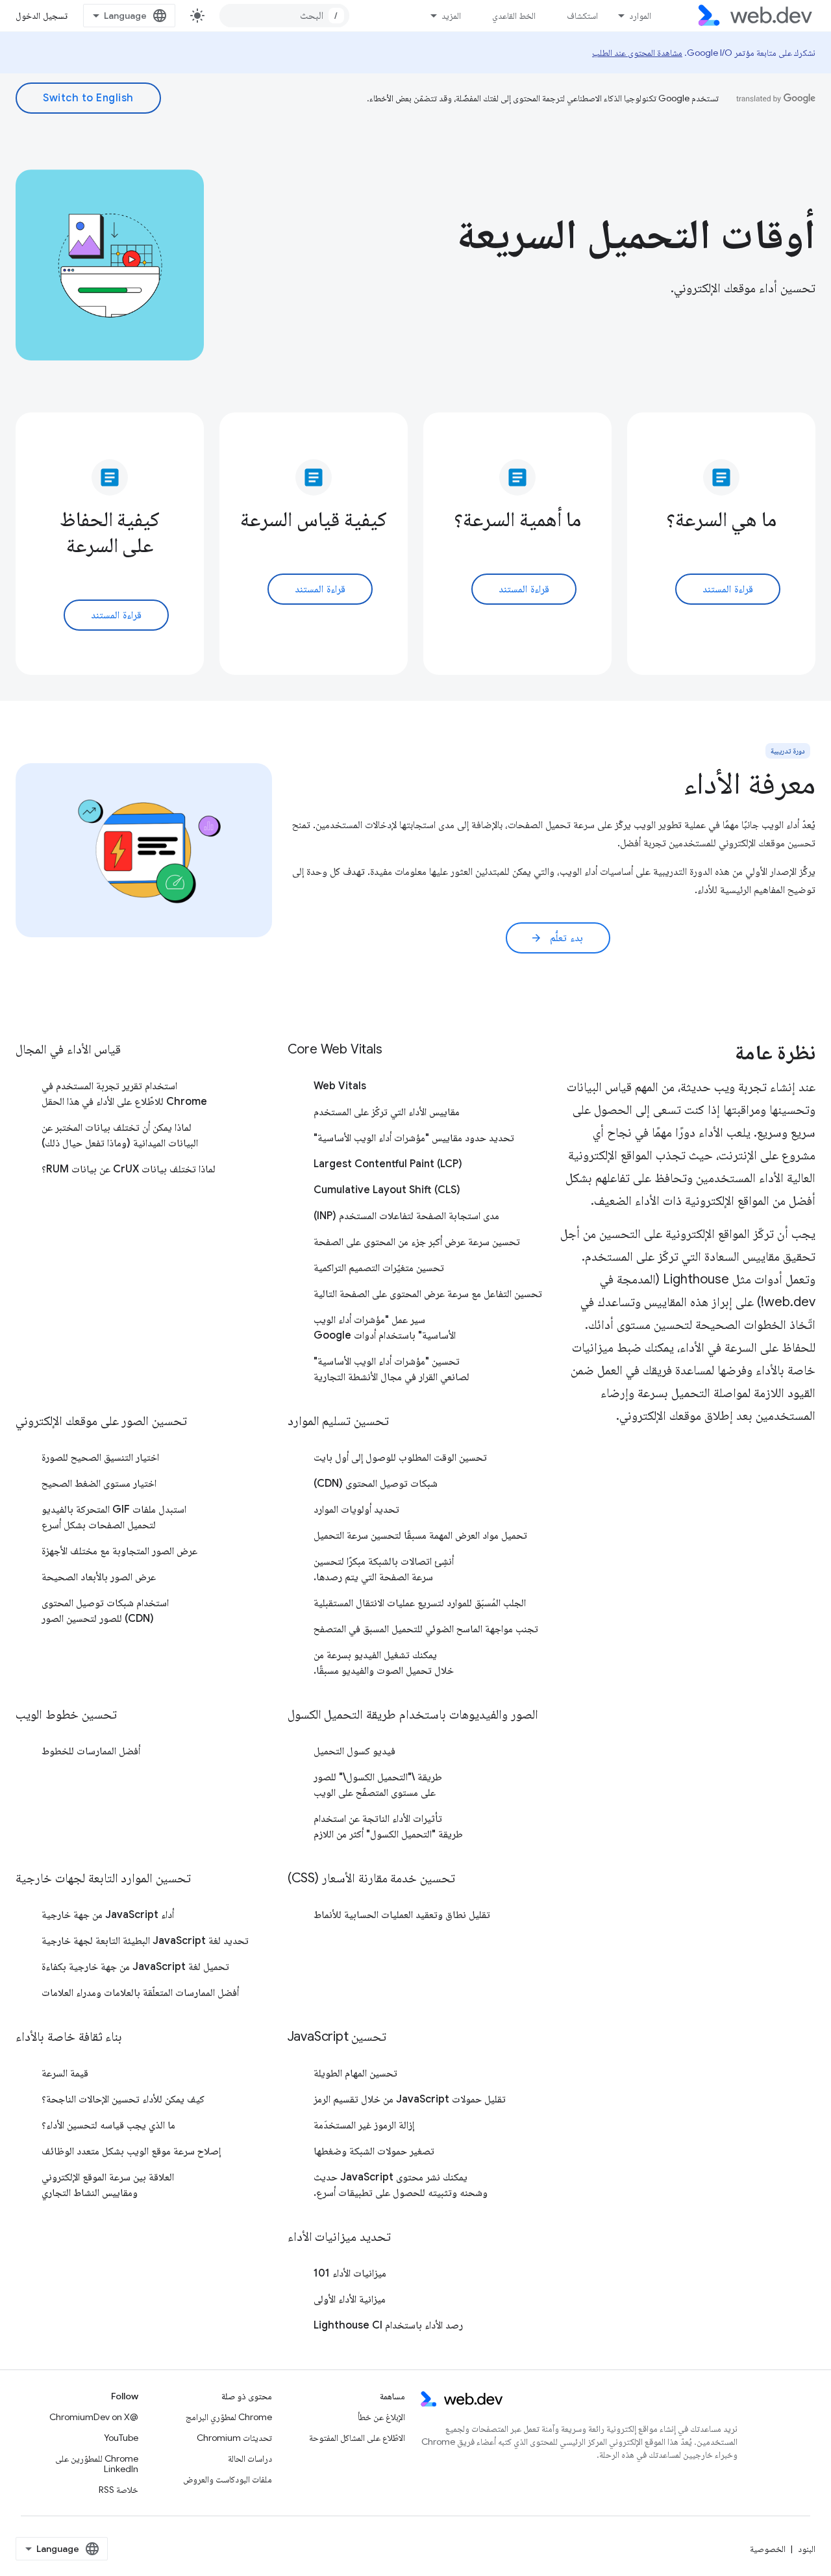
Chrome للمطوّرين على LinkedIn (97, 2464)
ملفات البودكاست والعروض (228, 2479)
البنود (807, 2549)
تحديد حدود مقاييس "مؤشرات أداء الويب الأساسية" (414, 1138)
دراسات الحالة (250, 2458)
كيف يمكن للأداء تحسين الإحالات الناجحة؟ (123, 2099)
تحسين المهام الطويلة (355, 2073)
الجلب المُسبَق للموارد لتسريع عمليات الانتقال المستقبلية (420, 1603)
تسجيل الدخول (42, 16)
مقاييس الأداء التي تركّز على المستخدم (387, 1112)
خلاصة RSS (118, 2490)
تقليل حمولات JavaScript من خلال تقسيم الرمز (410, 2099)
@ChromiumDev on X (94, 2417)
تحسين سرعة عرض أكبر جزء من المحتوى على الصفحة (417, 1242)
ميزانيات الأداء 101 (350, 2273)
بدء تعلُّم (557, 938)
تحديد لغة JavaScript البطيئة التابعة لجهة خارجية (145, 1941)
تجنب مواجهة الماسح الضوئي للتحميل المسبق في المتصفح (426, 1629)
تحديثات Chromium (234, 2438)
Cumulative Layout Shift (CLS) (387, 1190)
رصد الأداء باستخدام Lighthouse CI (388, 2325)
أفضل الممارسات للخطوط (91, 1751)
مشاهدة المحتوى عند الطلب (637, 53)
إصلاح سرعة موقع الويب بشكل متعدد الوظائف (131, 2151)
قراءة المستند (728, 589)
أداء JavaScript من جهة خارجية (108, 1915)
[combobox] (284, 16)
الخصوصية (768, 2549)
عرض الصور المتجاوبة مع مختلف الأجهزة (119, 1551)
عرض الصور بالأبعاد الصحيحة (99, 1577)
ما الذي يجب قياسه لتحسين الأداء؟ (108, 2125)
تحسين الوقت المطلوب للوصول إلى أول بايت (400, 1458)
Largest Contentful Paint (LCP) (388, 1164)
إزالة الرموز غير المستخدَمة (364, 2125)
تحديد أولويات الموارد (356, 1509)
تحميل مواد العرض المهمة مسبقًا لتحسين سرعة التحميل (420, 1535)
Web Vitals (340, 1086)
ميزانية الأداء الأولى (350, 2299)
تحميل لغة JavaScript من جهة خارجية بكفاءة (135, 1967)
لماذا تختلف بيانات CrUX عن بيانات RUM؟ (129, 1169)
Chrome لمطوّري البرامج (229, 2417)
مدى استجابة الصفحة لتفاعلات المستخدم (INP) (406, 1216)
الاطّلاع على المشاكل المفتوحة (357, 2438)
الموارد (640, 16)
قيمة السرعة (65, 2073)
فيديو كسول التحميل (354, 1751)
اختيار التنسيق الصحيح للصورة (100, 1458)
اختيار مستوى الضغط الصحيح (99, 1484)
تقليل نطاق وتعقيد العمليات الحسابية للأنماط (402, 1915)
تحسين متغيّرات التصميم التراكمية (379, 1268)
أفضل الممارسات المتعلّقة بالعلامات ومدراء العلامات (140, 1993)
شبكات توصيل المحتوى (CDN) (376, 1484)
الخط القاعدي (514, 16)
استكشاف (582, 16)
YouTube (121, 2438)
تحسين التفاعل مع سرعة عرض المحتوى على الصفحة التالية (428, 1294)
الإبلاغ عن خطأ (381, 2417)
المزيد (451, 16)
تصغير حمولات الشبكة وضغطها (374, 2151)
